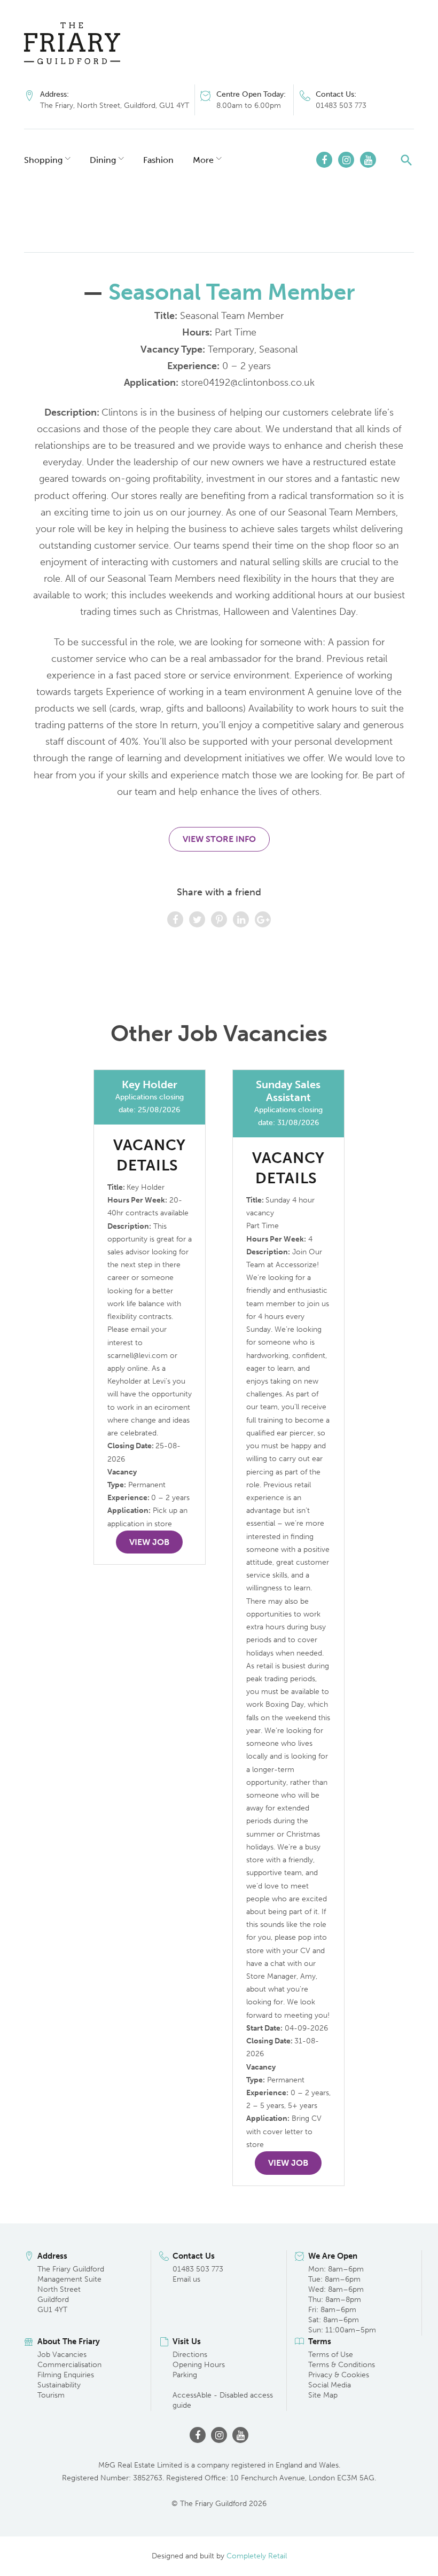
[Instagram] (346, 160)
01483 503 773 (341, 106)
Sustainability (59, 2385)
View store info (219, 839)
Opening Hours (199, 2365)
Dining (103, 160)
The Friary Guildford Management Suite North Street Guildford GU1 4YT (71, 2289)
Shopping (43, 160)
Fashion (158, 160)
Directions (190, 2355)
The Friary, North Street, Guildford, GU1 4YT (115, 106)
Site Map (323, 2395)
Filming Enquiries (66, 2375)
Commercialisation (69, 2365)
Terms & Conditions (342, 2365)
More (203, 160)
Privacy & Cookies (339, 2375)
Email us (186, 2279)
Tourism (51, 2395)
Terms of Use (331, 2355)
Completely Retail (257, 2556)
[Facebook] (324, 160)
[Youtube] (368, 160)
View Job (149, 1542)
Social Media (330, 2385)
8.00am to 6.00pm (249, 106)
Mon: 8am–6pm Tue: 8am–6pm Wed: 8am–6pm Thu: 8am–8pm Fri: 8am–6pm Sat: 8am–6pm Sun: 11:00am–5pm (342, 2299)
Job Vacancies (62, 2355)
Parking (185, 2375)
